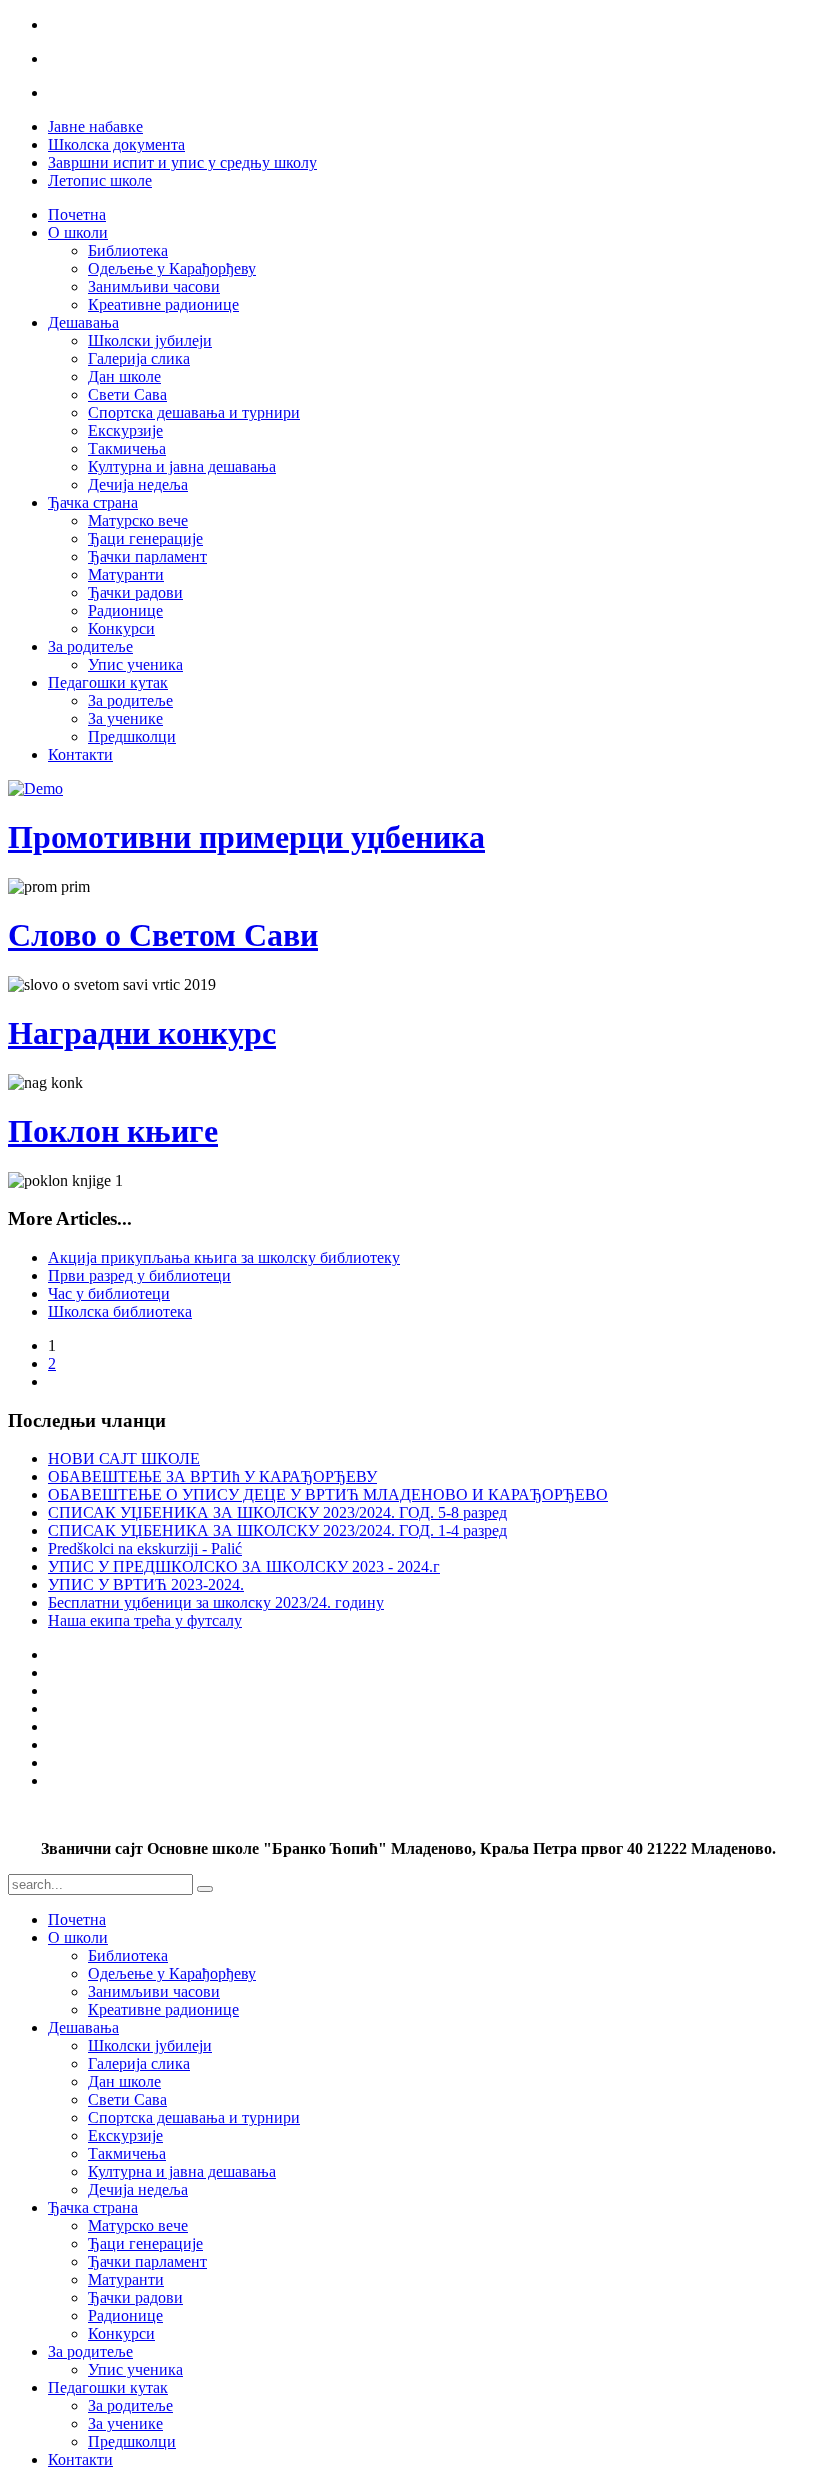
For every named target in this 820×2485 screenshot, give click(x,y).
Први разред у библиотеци (139, 1275)
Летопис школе (100, 180)
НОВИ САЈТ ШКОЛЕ (124, 1458)
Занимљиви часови (154, 286)
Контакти (80, 754)
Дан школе (124, 376)
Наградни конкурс (142, 1033)
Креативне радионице (163, 304)
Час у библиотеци (109, 1293)
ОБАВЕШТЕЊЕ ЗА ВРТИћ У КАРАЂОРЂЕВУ (212, 1476)
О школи (78, 232)
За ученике (125, 718)
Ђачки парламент (147, 556)
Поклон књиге (113, 1131)
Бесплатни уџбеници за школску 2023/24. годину (216, 1602)
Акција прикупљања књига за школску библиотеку (224, 1257)
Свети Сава (127, 394)
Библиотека (128, 250)
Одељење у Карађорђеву (172, 268)
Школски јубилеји (150, 340)
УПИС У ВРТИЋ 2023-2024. (146, 1584)
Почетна (77, 214)
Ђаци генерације (145, 538)
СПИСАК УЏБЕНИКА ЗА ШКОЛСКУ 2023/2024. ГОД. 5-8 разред (277, 1512)
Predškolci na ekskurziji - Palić (145, 1548)
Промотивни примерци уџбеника (246, 837)
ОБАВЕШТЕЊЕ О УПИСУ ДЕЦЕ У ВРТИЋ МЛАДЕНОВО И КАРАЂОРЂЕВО (328, 1494)
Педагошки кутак (108, 682)
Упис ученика (135, 664)
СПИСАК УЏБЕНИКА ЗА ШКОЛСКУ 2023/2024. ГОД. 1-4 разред (277, 1530)
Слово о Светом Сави (163, 935)
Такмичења (127, 448)
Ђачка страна (93, 502)
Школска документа (116, 144)
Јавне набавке (95, 126)
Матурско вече (138, 520)
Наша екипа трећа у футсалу (145, 1620)
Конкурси (121, 628)
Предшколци (132, 736)
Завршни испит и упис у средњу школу (182, 162)
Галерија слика (139, 358)
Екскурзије (125, 430)
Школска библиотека (120, 1311)
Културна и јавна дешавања (182, 466)
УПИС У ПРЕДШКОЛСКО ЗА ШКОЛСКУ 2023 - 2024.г (244, 1566)
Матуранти (126, 574)
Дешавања (83, 322)
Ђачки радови (135, 592)
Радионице (125, 610)
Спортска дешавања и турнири (194, 412)
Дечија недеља (138, 484)
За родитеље (90, 646)
